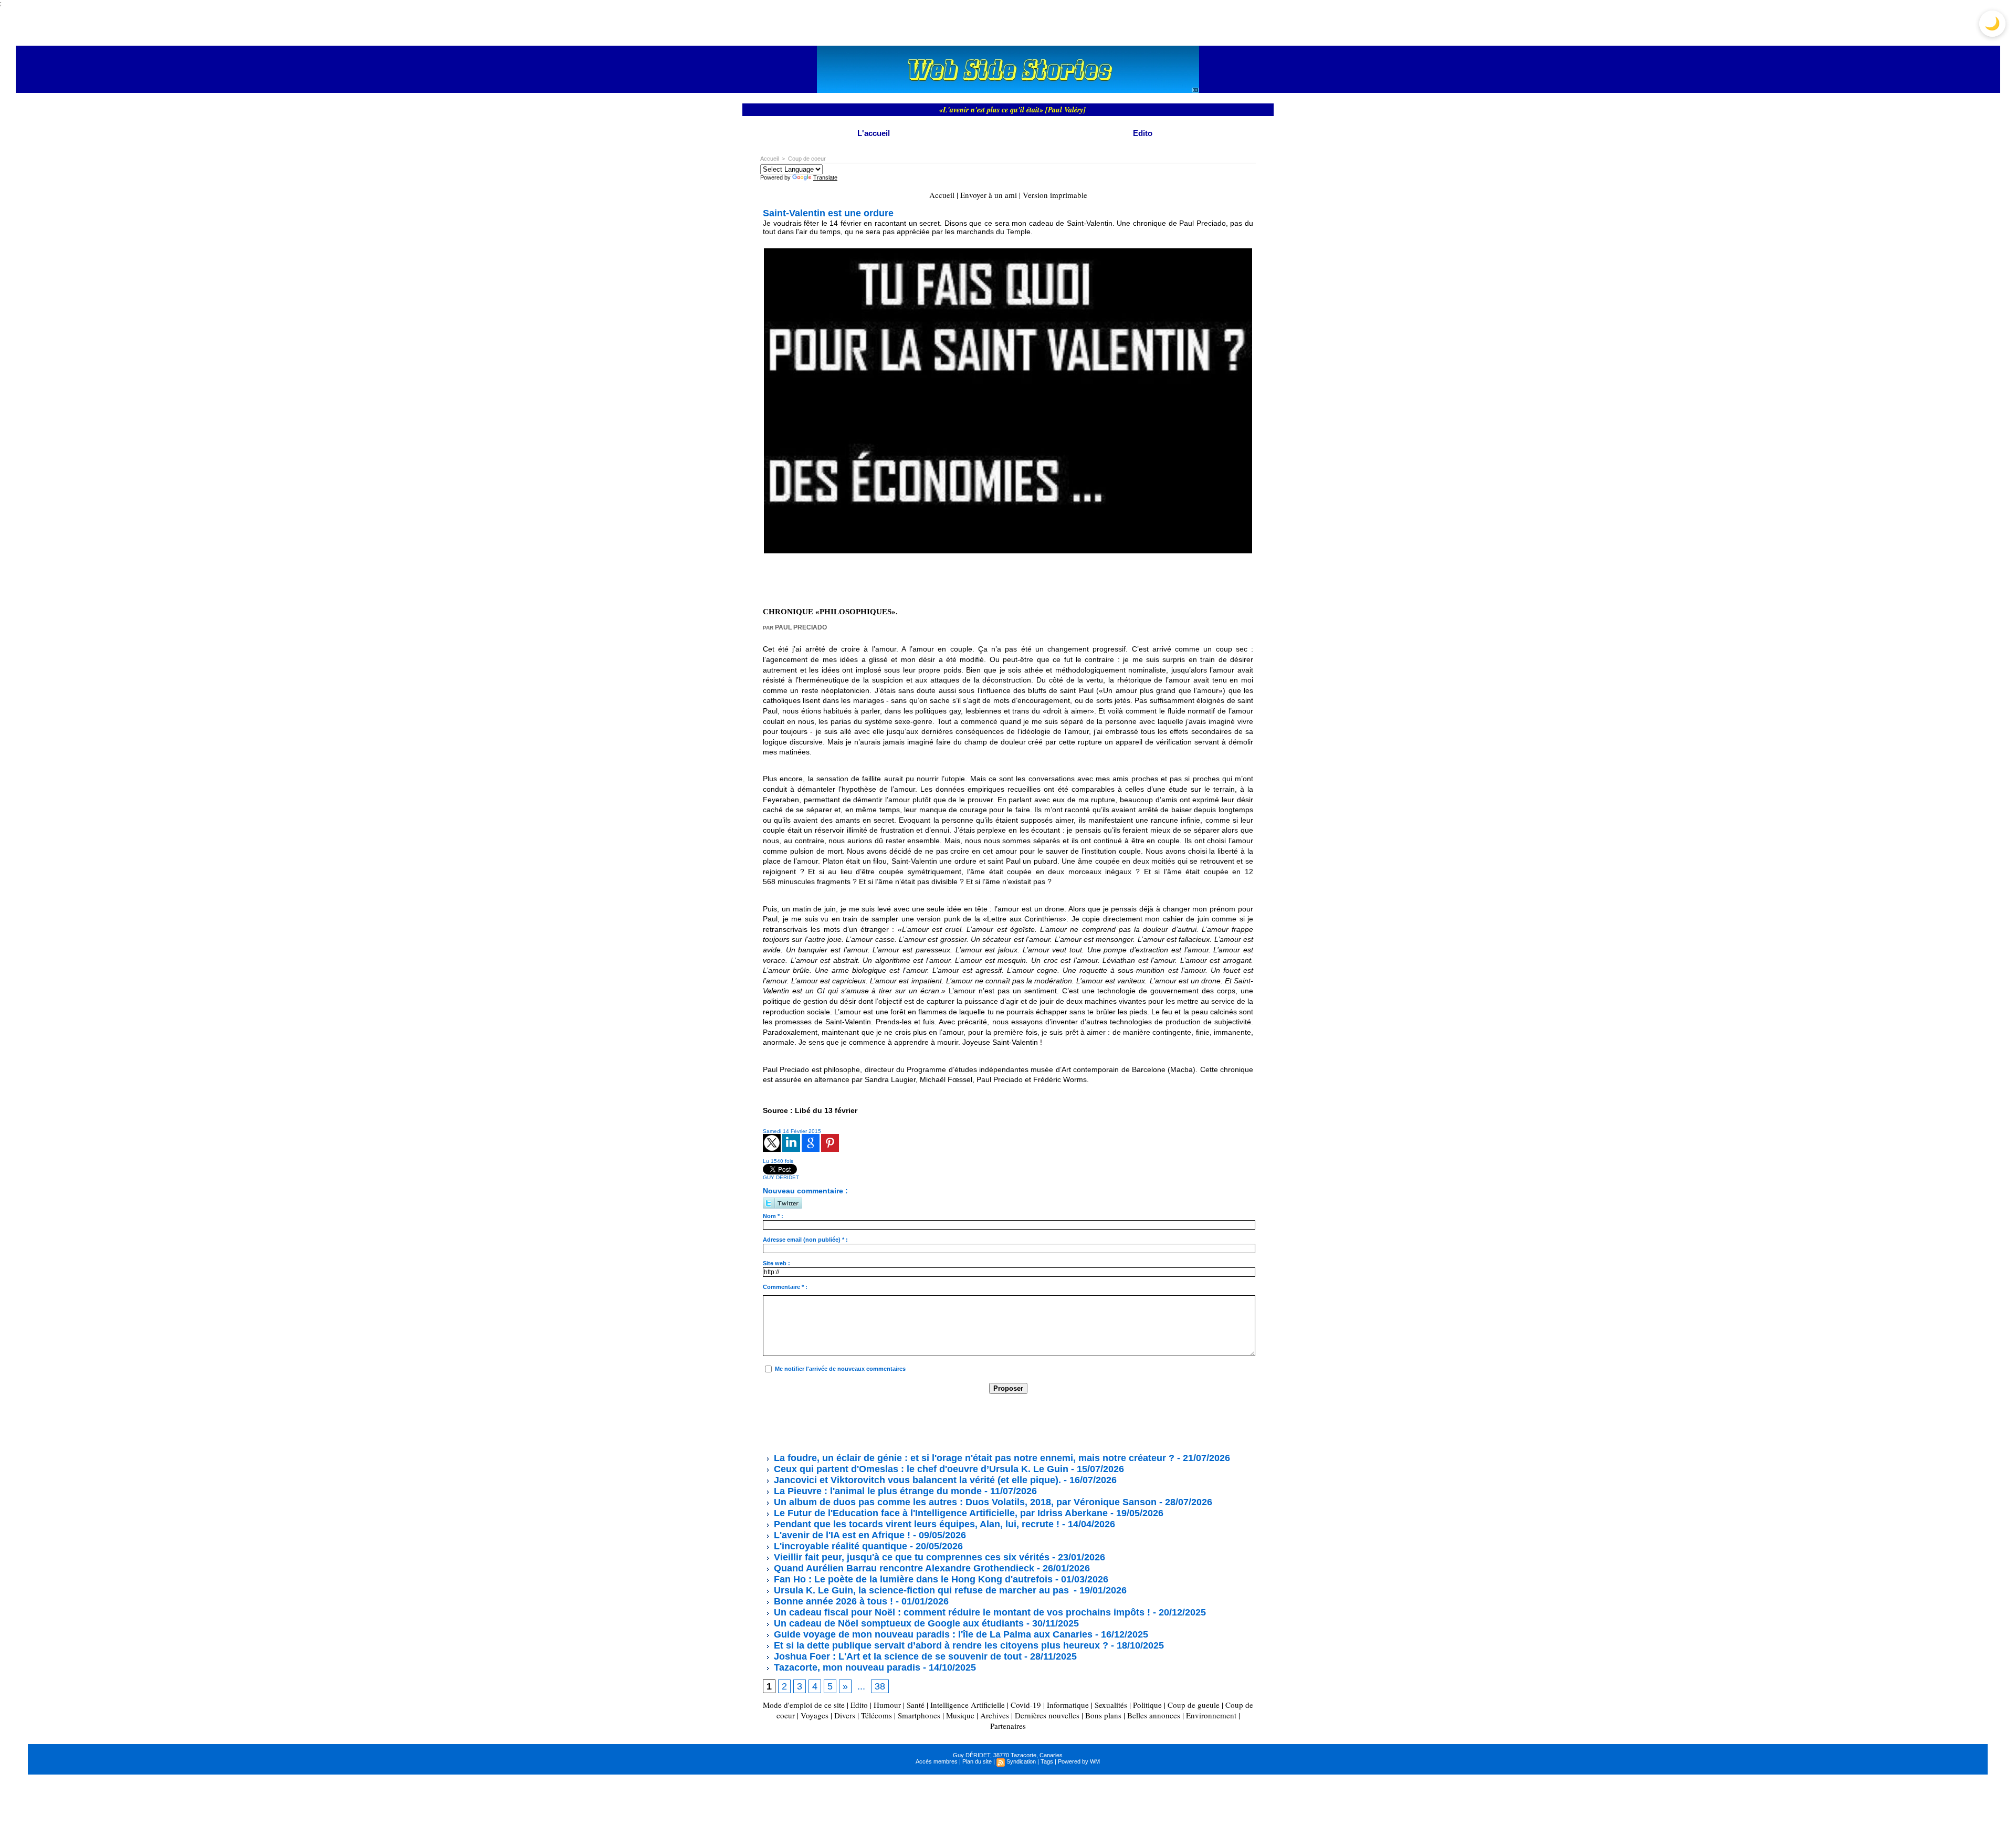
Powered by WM (1079, 1761)
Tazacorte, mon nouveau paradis (846, 1667)
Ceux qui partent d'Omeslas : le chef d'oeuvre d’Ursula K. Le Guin (920, 1469)
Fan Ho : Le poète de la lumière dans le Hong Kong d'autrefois (912, 1579)
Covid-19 (1026, 1705)
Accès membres (937, 1761)
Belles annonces (1154, 1715)
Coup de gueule (1194, 1705)
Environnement (1211, 1715)
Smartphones (919, 1715)
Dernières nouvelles (1047, 1715)
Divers (845, 1715)
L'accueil (874, 133)
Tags (1047, 1761)
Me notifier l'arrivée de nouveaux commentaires (840, 1369)
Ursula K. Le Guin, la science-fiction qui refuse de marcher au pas (921, 1590)
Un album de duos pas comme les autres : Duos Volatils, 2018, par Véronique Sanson (964, 1502)
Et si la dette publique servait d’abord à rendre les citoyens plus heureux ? (940, 1645)
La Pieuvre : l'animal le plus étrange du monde (876, 1491)
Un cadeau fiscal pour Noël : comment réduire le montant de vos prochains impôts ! (961, 1612)
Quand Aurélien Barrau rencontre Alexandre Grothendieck (903, 1568)
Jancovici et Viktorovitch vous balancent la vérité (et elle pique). (917, 1480)
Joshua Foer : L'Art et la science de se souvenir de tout (896, 1656)
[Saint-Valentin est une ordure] (1008, 251)
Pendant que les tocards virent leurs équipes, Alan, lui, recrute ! (915, 1524)
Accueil (769, 159)
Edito (1143, 133)
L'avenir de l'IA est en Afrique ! (842, 1535)
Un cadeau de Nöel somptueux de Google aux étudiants (897, 1623)
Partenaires (1008, 1726)
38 (880, 1686)
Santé (916, 1705)
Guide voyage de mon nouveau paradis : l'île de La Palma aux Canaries (932, 1634)
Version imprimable (1055, 195)
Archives (995, 1715)
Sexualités (1111, 1705)
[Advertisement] (954, 1423)
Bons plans (1103, 1715)
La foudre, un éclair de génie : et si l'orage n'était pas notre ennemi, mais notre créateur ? (973, 1458)
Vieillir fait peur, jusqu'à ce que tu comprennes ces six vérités (910, 1557)
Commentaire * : (785, 1287)
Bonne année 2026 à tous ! (832, 1601)
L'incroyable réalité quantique (839, 1546)
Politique (1147, 1705)
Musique (960, 1715)
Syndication (1021, 1761)
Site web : (776, 1263)
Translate (825, 177)
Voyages (815, 1715)
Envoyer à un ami (989, 195)
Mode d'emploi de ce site (804, 1705)
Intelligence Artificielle (968, 1705)
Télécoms (876, 1715)
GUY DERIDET (781, 1177)
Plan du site (977, 1761)
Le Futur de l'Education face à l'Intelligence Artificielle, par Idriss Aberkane (939, 1513)
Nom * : (773, 1216)
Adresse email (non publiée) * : (805, 1240)
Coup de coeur (807, 159)
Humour (887, 1705)
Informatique (1068, 1705)
